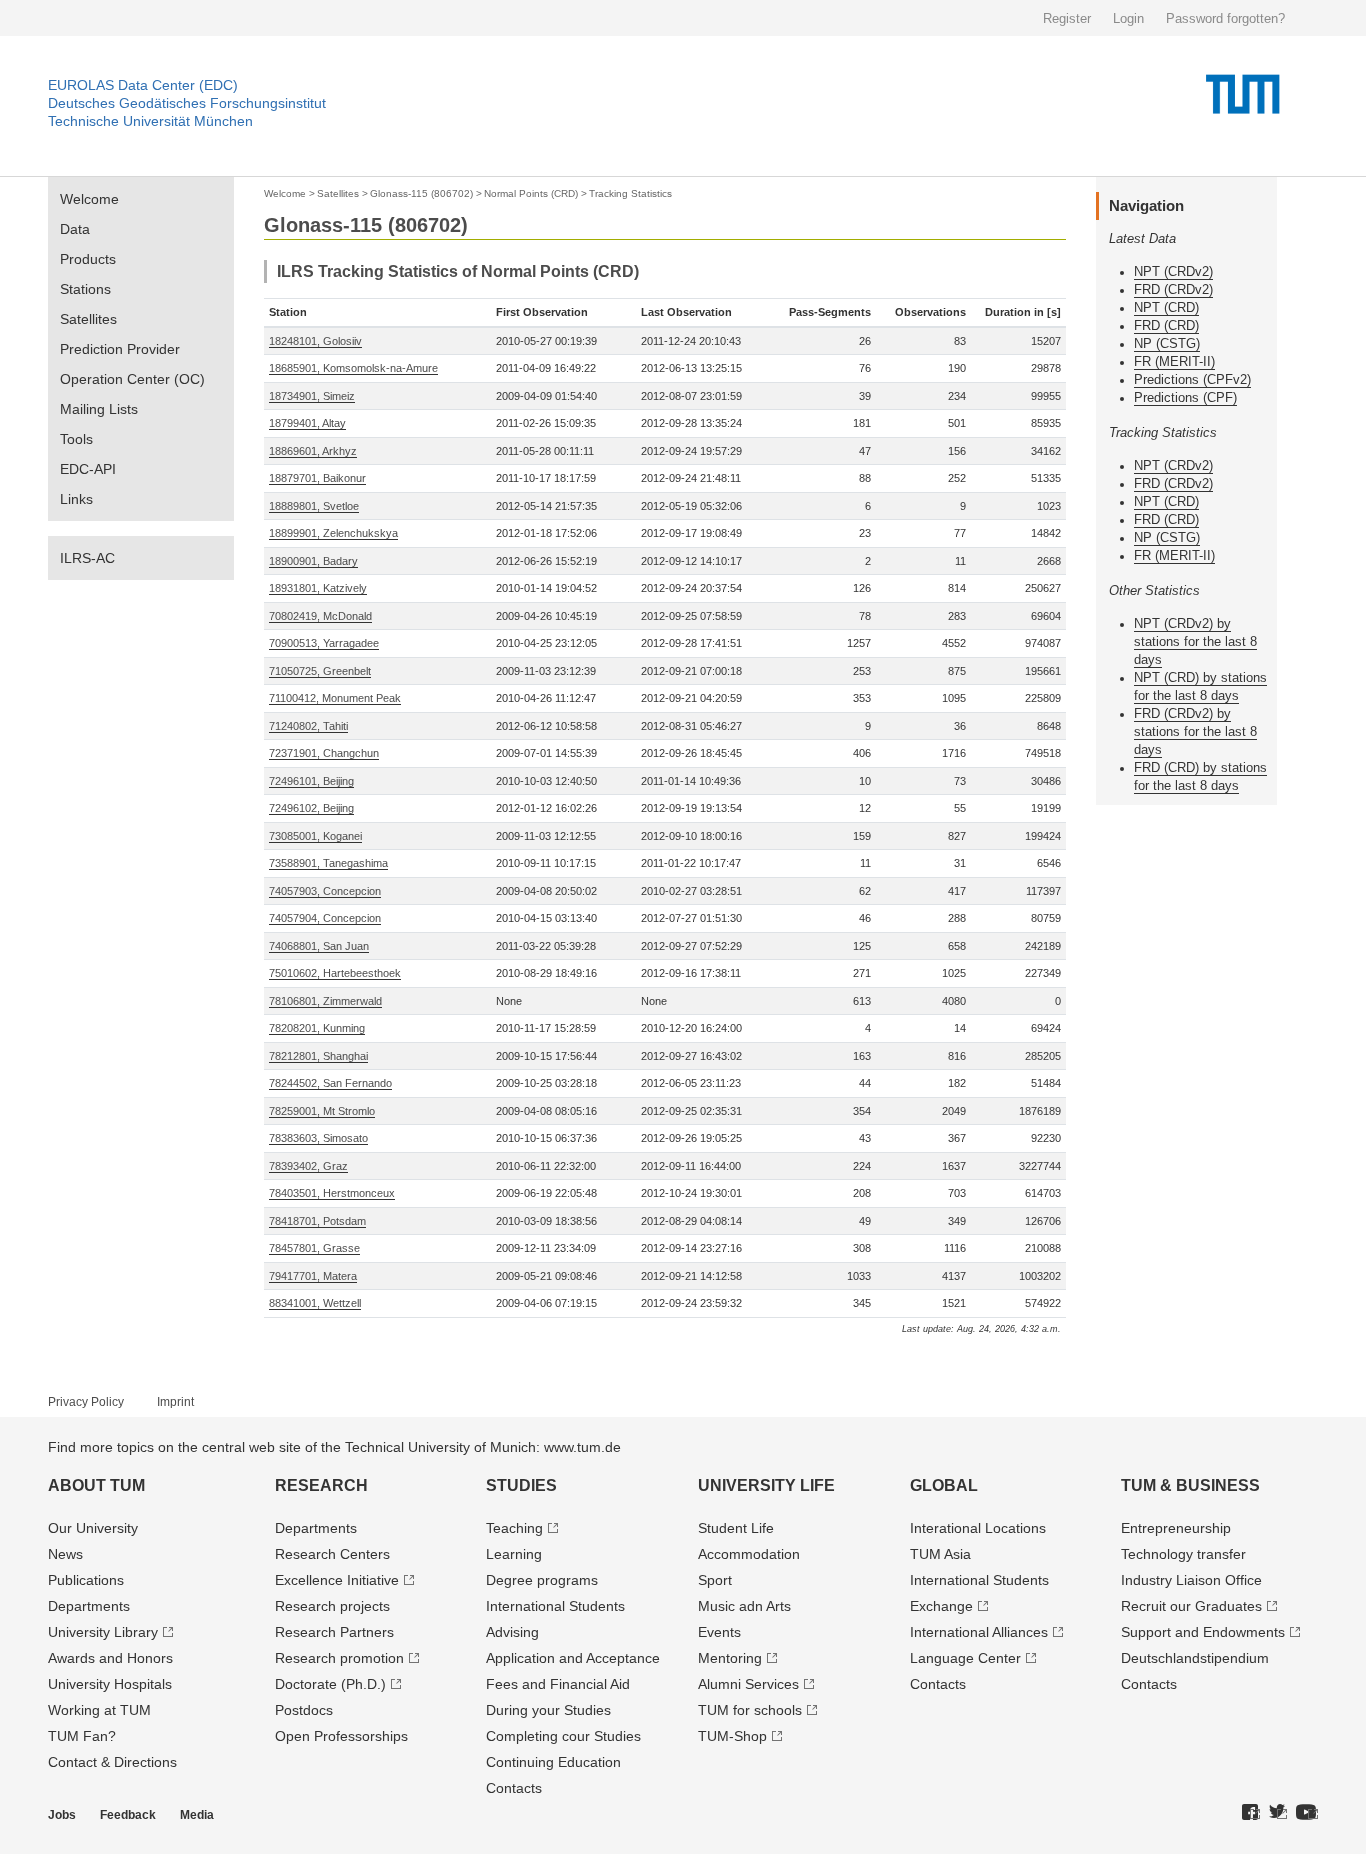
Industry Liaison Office (1191, 1580)
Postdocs (304, 1710)
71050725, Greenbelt (320, 671)
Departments (89, 1606)
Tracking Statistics (630, 193)
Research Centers (332, 1554)
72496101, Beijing (311, 781)
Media (197, 1815)
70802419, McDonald (320, 616)
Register (1067, 18)
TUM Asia (940, 1554)
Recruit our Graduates (1191, 1606)
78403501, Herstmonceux (332, 1193)
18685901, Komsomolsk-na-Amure (353, 368)
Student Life (736, 1528)
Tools (76, 439)
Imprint (175, 1402)
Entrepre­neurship (1176, 1528)
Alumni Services (748, 1684)
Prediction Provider (120, 349)
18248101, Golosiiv (315, 341)
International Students (555, 1606)
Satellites (88, 319)
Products (88, 259)
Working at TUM (99, 1710)
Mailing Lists (99, 409)
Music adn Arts (744, 1606)
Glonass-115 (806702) (421, 193)
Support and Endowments (1203, 1632)
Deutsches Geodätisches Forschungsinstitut (187, 103)
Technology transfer (1183, 1554)
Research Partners (334, 1632)
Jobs (62, 1815)
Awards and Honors (110, 1658)
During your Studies (548, 1710)
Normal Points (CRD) (531, 193)
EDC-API (88, 469)
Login (1128, 18)
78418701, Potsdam (317, 1221)
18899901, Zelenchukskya (333, 533)
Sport (715, 1580)
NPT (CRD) (1166, 307)
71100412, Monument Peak (335, 698)
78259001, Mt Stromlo (322, 1111)
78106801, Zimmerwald (325, 1001)
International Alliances (979, 1632)
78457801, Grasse (314, 1248)
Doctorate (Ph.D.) (330, 1684)
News (65, 1554)
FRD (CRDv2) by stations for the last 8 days (1195, 731)
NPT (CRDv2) (1173, 271)
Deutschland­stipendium (1195, 1658)
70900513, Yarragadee (324, 643)
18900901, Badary (313, 561)
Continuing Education (553, 1762)
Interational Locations (978, 1528)
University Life (766, 1485)
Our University (93, 1528)
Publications (86, 1580)
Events (719, 1632)
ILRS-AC (87, 558)
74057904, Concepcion (325, 918)
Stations (85, 289)
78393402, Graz (308, 1166)
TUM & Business (1190, 1485)
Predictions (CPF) (1185, 397)
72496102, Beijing (311, 808)
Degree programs (542, 1580)
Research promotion (339, 1658)
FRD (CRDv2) (1173, 289)
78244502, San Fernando (330, 1083)
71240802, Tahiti (308, 726)
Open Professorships (341, 1736)
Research (321, 1485)
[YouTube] (1307, 1813)
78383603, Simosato (318, 1138)
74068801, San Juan (319, 946)
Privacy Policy (86, 1402)
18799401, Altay (307, 423)
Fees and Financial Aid (558, 1684)
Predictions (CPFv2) (1192, 379)
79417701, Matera (313, 1276)
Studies (521, 1485)
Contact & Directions (112, 1762)
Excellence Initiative (337, 1580)
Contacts (514, 1788)
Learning (514, 1554)
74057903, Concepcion (325, 891)
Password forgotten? (1225, 18)
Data (75, 229)
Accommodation (749, 1554)
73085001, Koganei (315, 836)
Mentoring (730, 1658)
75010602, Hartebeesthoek (335, 973)
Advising (512, 1632)
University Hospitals (110, 1684)
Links (76, 499)
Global (944, 1485)
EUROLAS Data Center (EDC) (143, 85)
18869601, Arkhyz (313, 451)
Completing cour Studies (563, 1736)
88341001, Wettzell (315, 1303)
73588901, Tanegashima (328, 863)
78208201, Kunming (317, 1028)
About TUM (96, 1485)
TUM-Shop (732, 1736)
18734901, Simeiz (312, 396)
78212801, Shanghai (318, 1056)
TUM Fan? (82, 1736)
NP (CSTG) (1167, 343)
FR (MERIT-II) (1174, 361)
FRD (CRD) (1166, 325)
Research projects (332, 1606)
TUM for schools (750, 1710)
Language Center (965, 1658)
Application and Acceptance (573, 1658)
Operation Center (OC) (132, 379)
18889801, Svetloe (314, 506)
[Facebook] (1251, 1813)
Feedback (128, 1815)
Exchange (941, 1606)
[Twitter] (1278, 1813)
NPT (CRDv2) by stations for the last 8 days (1195, 641)
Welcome (89, 199)
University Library (103, 1632)
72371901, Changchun (324, 753)
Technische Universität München (150, 121)
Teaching (514, 1528)
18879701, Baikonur (317, 478)
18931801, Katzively (318, 588)
